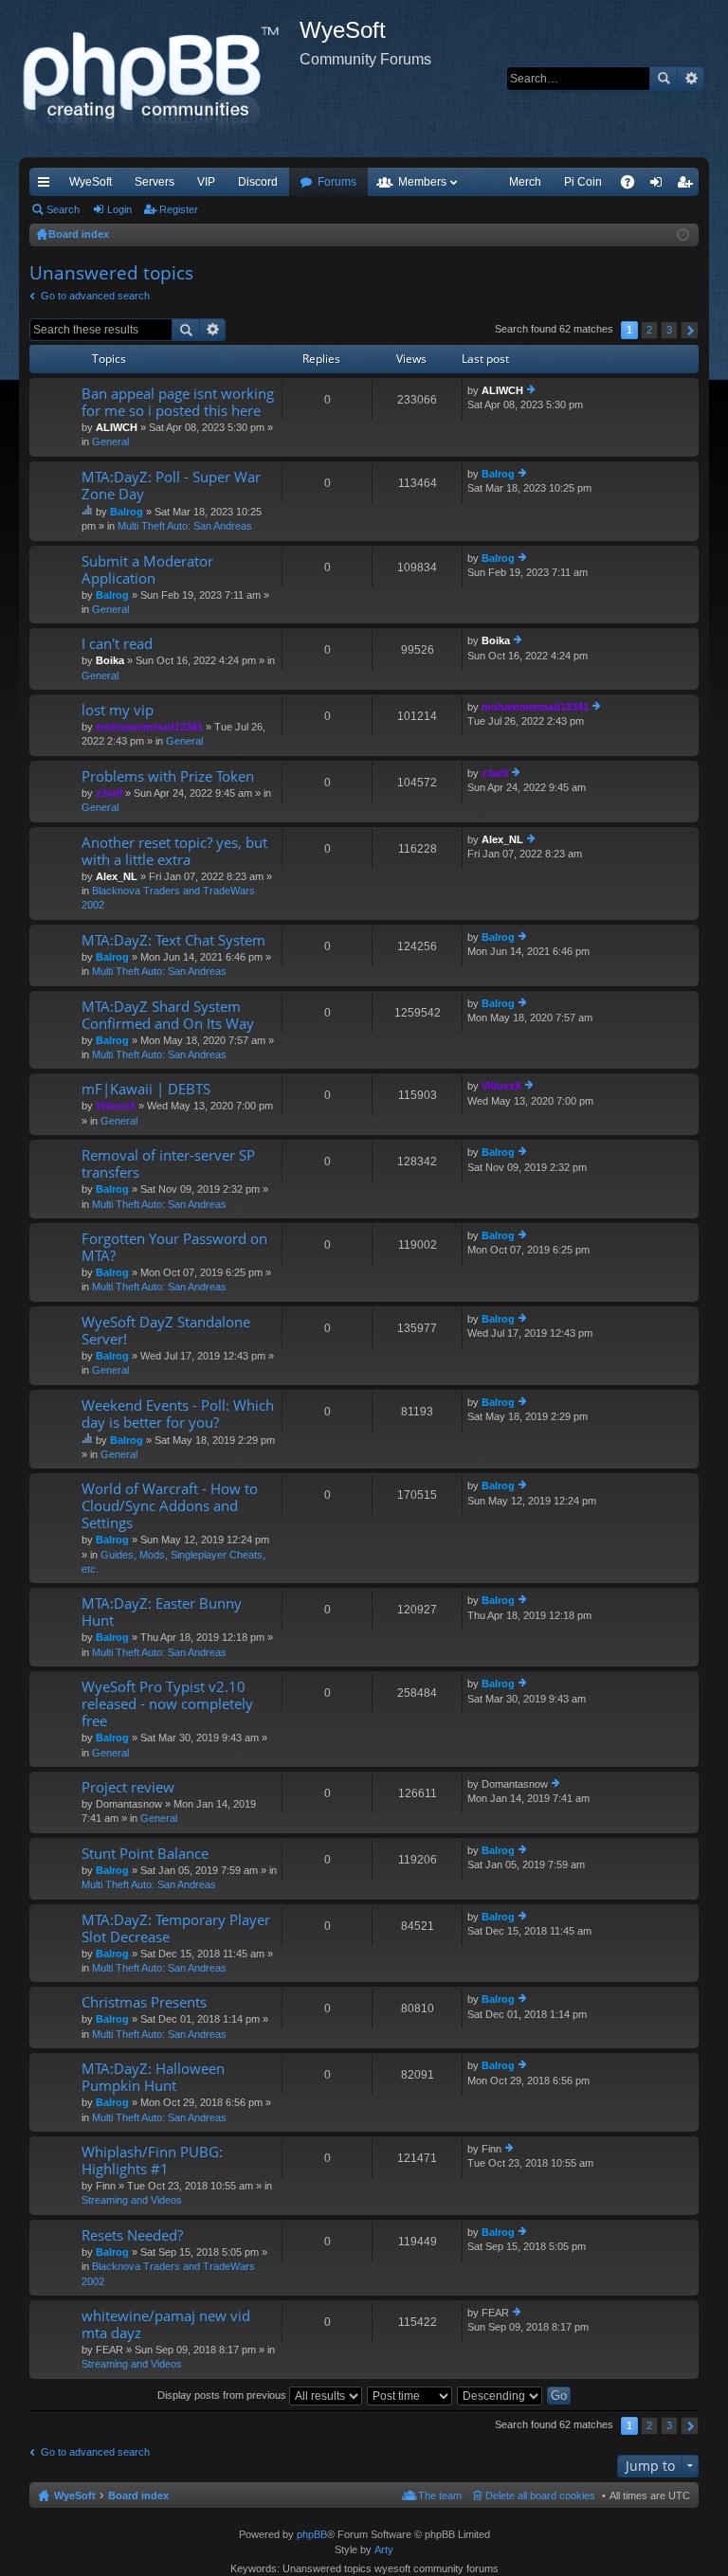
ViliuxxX (116, 1106)
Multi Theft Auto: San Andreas (185, 526)
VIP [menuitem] (206, 182)
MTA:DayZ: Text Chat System (173, 940)
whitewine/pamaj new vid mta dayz (166, 2324)
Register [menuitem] (688, 186)
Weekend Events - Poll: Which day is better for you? (178, 1414)
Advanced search (691, 79)
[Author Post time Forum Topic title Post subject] (410, 2395)
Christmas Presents (144, 2002)
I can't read (117, 644)
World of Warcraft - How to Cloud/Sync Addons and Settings (170, 1506)
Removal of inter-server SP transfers (168, 1164)
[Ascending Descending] (500, 2395)
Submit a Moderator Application (147, 570)
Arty (384, 2549)
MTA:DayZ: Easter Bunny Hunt (162, 1612)
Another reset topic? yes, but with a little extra (174, 851)
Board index (138, 2495)
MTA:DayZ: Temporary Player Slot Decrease (176, 1928)
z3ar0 (109, 793)
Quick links (47, 186)
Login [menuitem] (660, 186)
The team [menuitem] (440, 2495)
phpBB (312, 2534)
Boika (110, 660)
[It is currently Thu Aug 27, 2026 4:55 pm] (683, 235)
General (110, 441)
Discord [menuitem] (258, 182)
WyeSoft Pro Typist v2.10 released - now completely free (167, 1704)
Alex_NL (117, 876)
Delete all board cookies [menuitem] (540, 2495)
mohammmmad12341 (149, 727)
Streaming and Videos (132, 2200)
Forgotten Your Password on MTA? (174, 1247)
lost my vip (118, 710)
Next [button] (690, 330)
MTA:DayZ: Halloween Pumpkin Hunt (153, 2077)
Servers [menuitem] (155, 182)
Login (119, 209)
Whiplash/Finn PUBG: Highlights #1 (152, 2161)
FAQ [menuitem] (634, 186)
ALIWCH (117, 427)
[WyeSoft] (159, 79)
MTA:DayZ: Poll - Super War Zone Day (171, 486)
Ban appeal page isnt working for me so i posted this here (178, 402)
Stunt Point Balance (145, 1854)
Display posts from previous (223, 2395)
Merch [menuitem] (525, 182)
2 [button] (649, 330)
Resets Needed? (132, 2235)
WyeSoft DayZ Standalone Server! (166, 1331)
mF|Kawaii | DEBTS (146, 1089)
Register (179, 209)
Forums (337, 182)
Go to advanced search (95, 296)
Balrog (127, 512)
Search (664, 79)
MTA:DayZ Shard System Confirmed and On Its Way (168, 1015)
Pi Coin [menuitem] (583, 182)
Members (422, 182)
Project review (128, 1787)
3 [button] (669, 330)
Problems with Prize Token (168, 776)
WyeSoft (91, 182)
